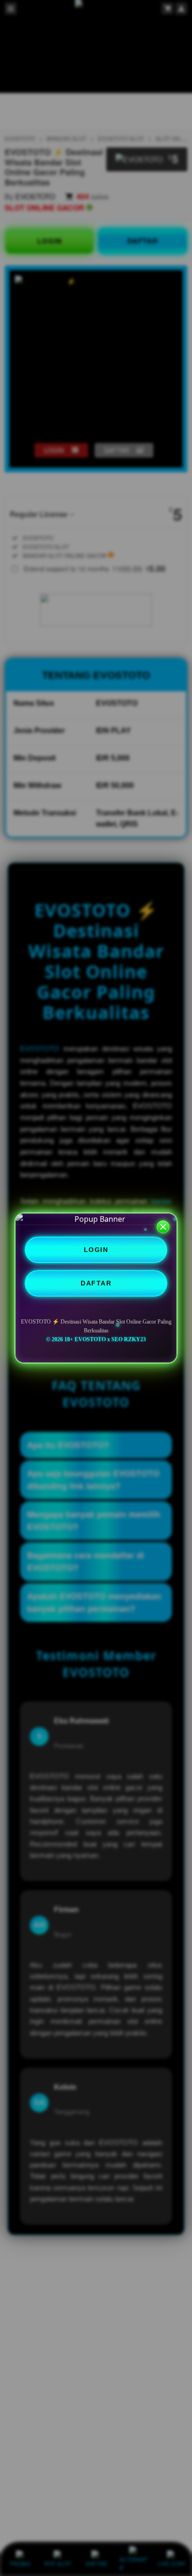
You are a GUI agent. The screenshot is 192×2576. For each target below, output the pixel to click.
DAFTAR (96, 1283)
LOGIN (96, 1250)
